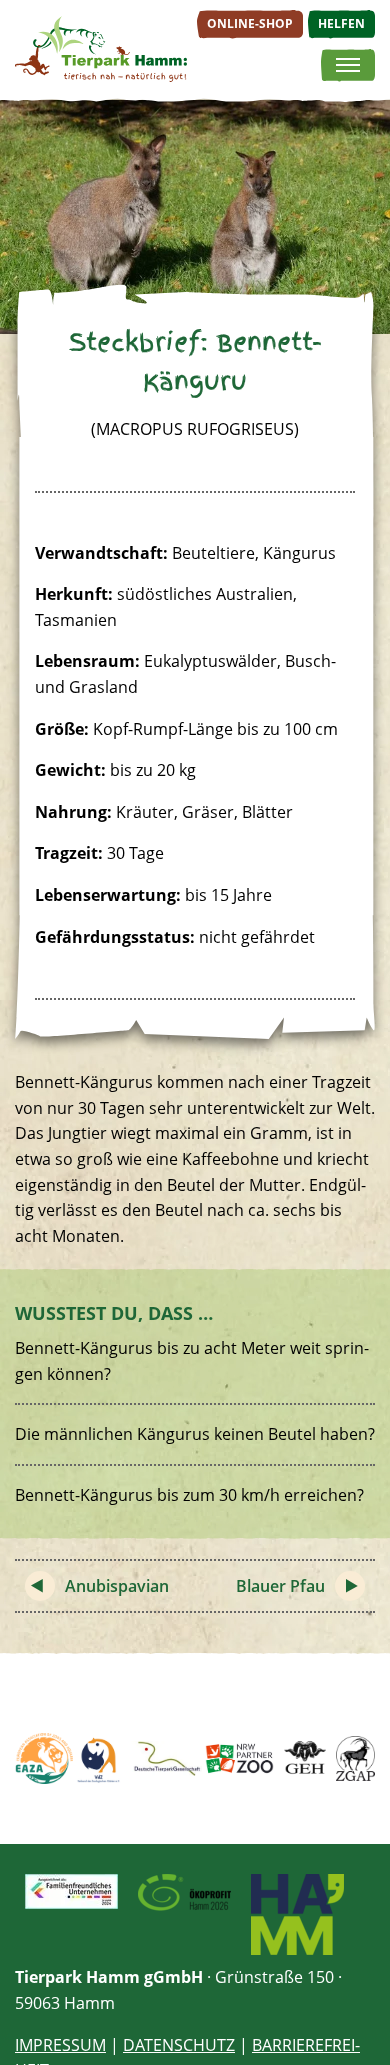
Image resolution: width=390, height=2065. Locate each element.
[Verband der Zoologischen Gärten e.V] (100, 1758)
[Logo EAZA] (44, 1759)
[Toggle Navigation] (348, 66)
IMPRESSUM (60, 2045)
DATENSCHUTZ (179, 2045)
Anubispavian (117, 1586)
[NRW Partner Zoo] (240, 1759)
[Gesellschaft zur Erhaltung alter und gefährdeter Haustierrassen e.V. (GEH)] (305, 1758)
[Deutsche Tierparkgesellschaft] (165, 1758)
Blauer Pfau (280, 1586)
